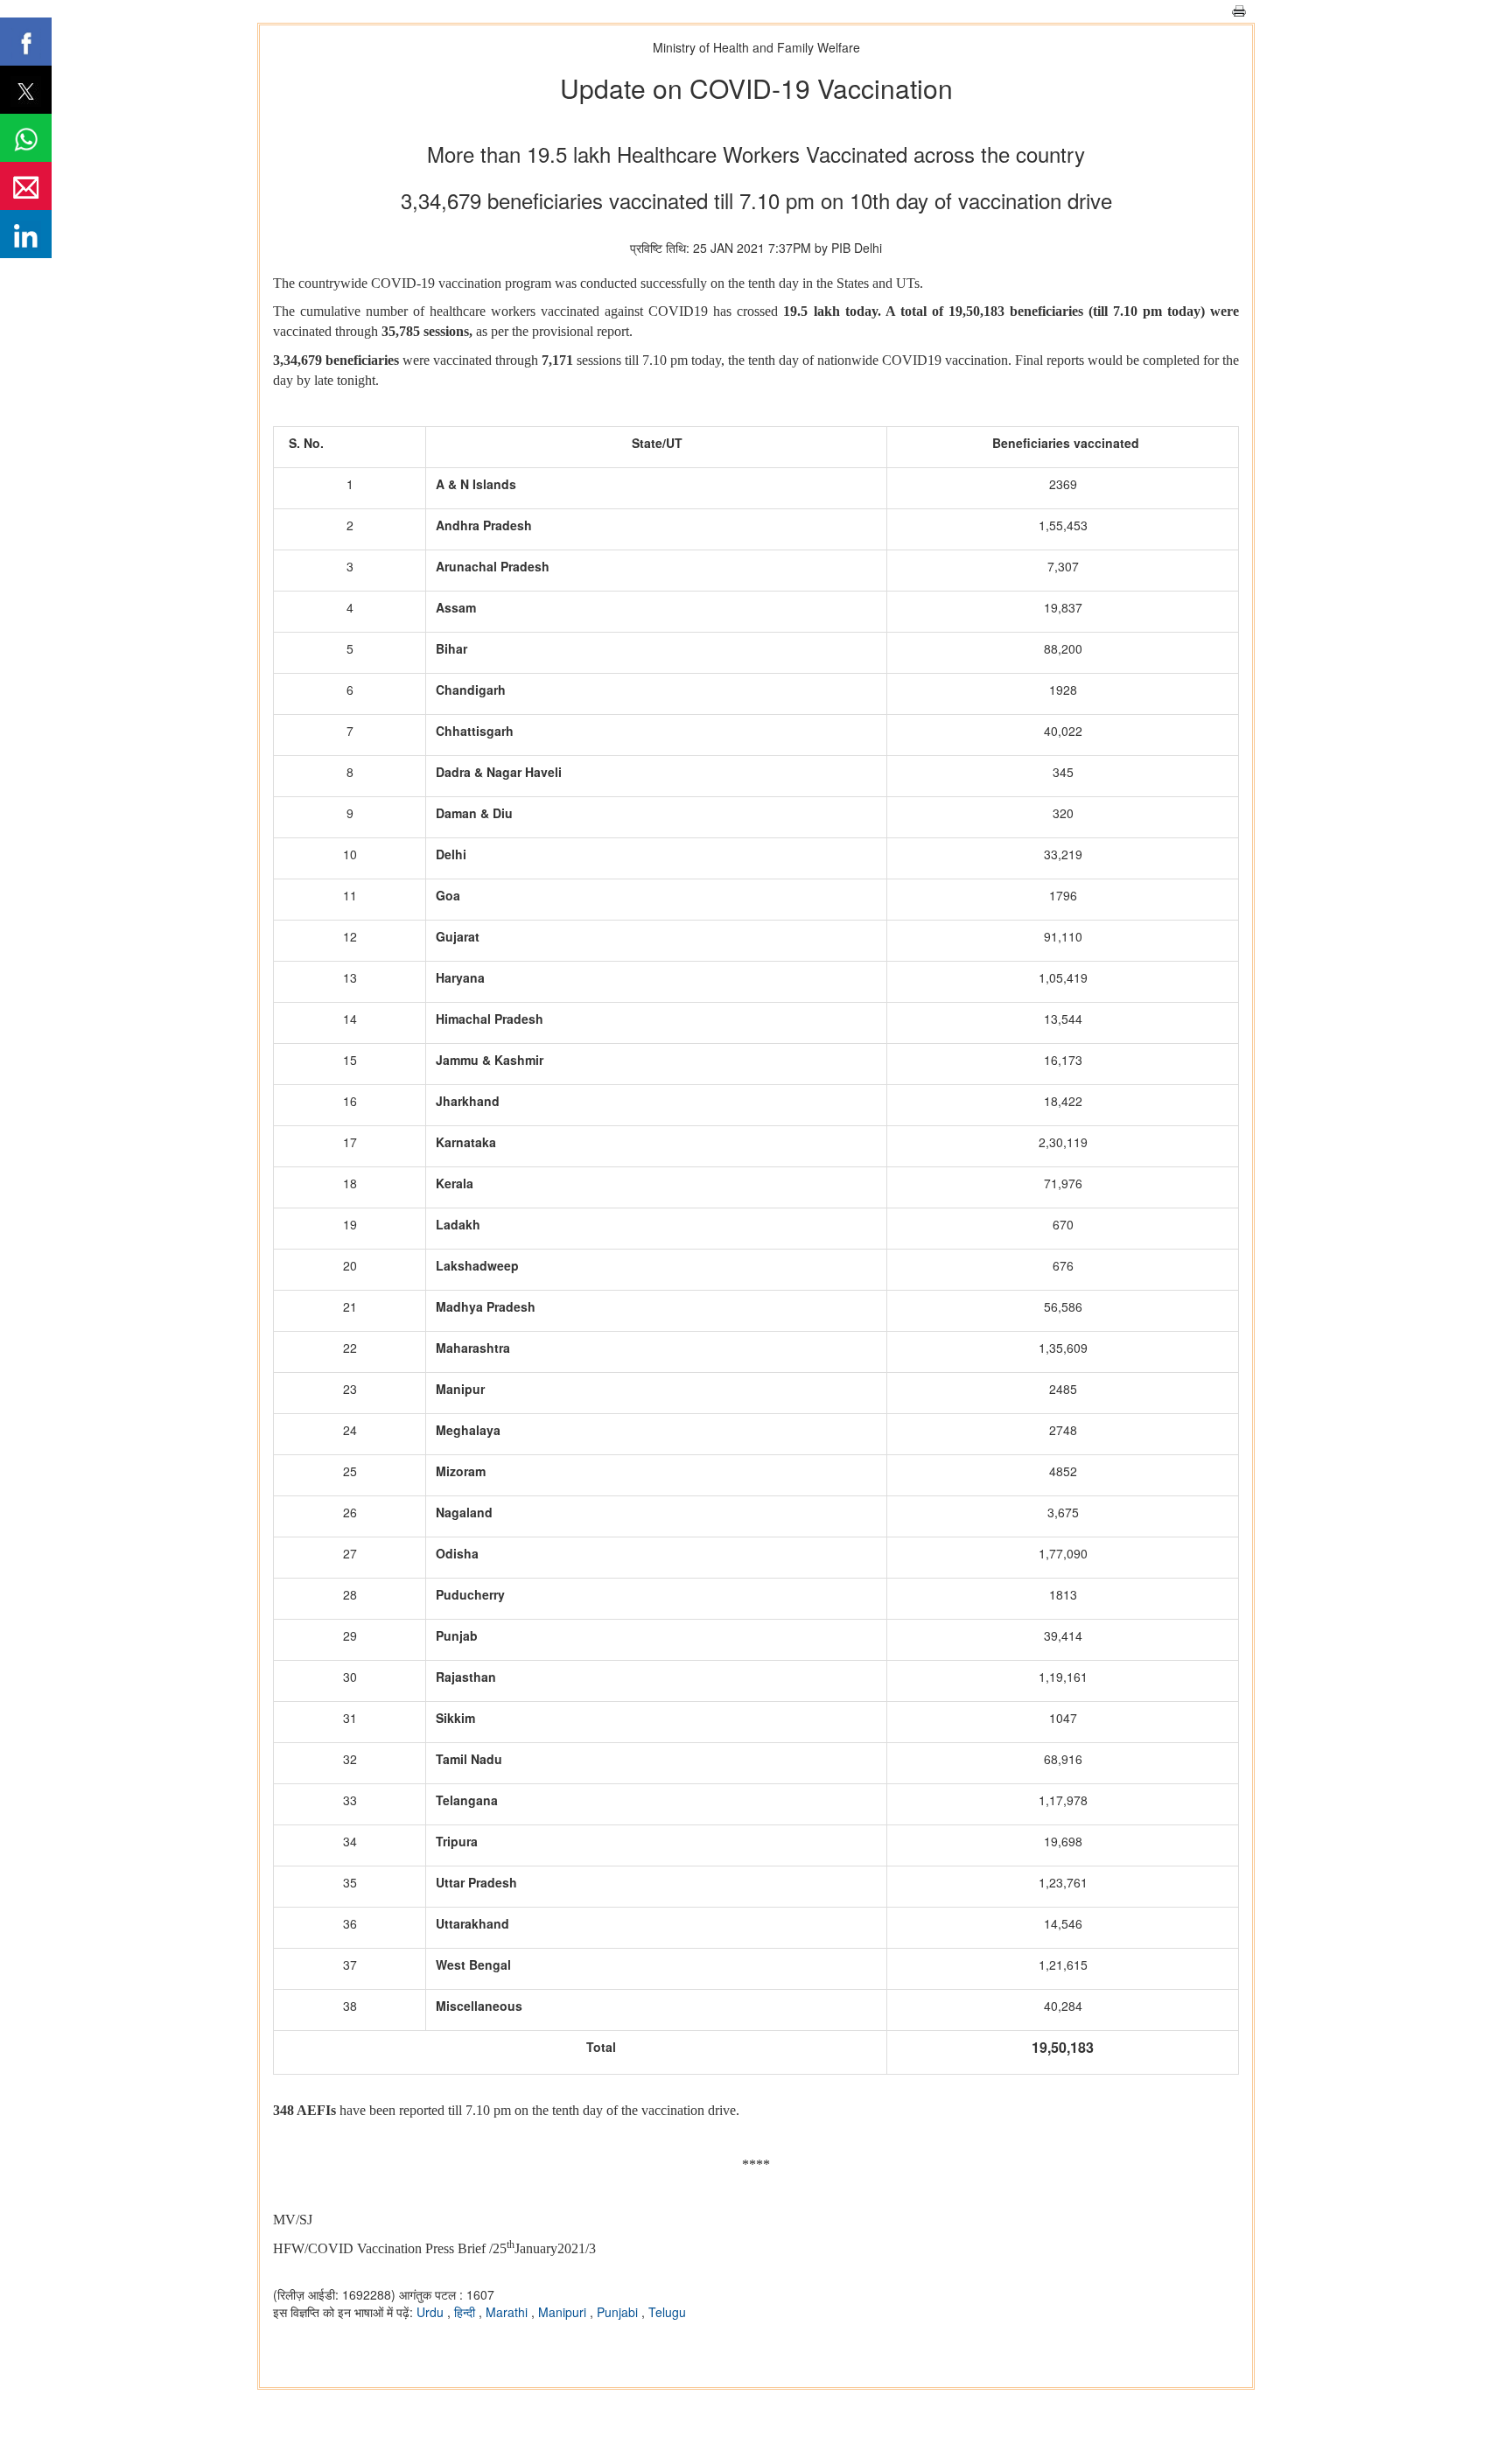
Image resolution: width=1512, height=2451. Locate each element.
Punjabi (619, 2312)
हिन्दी (466, 2312)
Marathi (508, 2312)
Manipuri (564, 2312)
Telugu (667, 2312)
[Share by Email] (26, 186)
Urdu (432, 2312)
